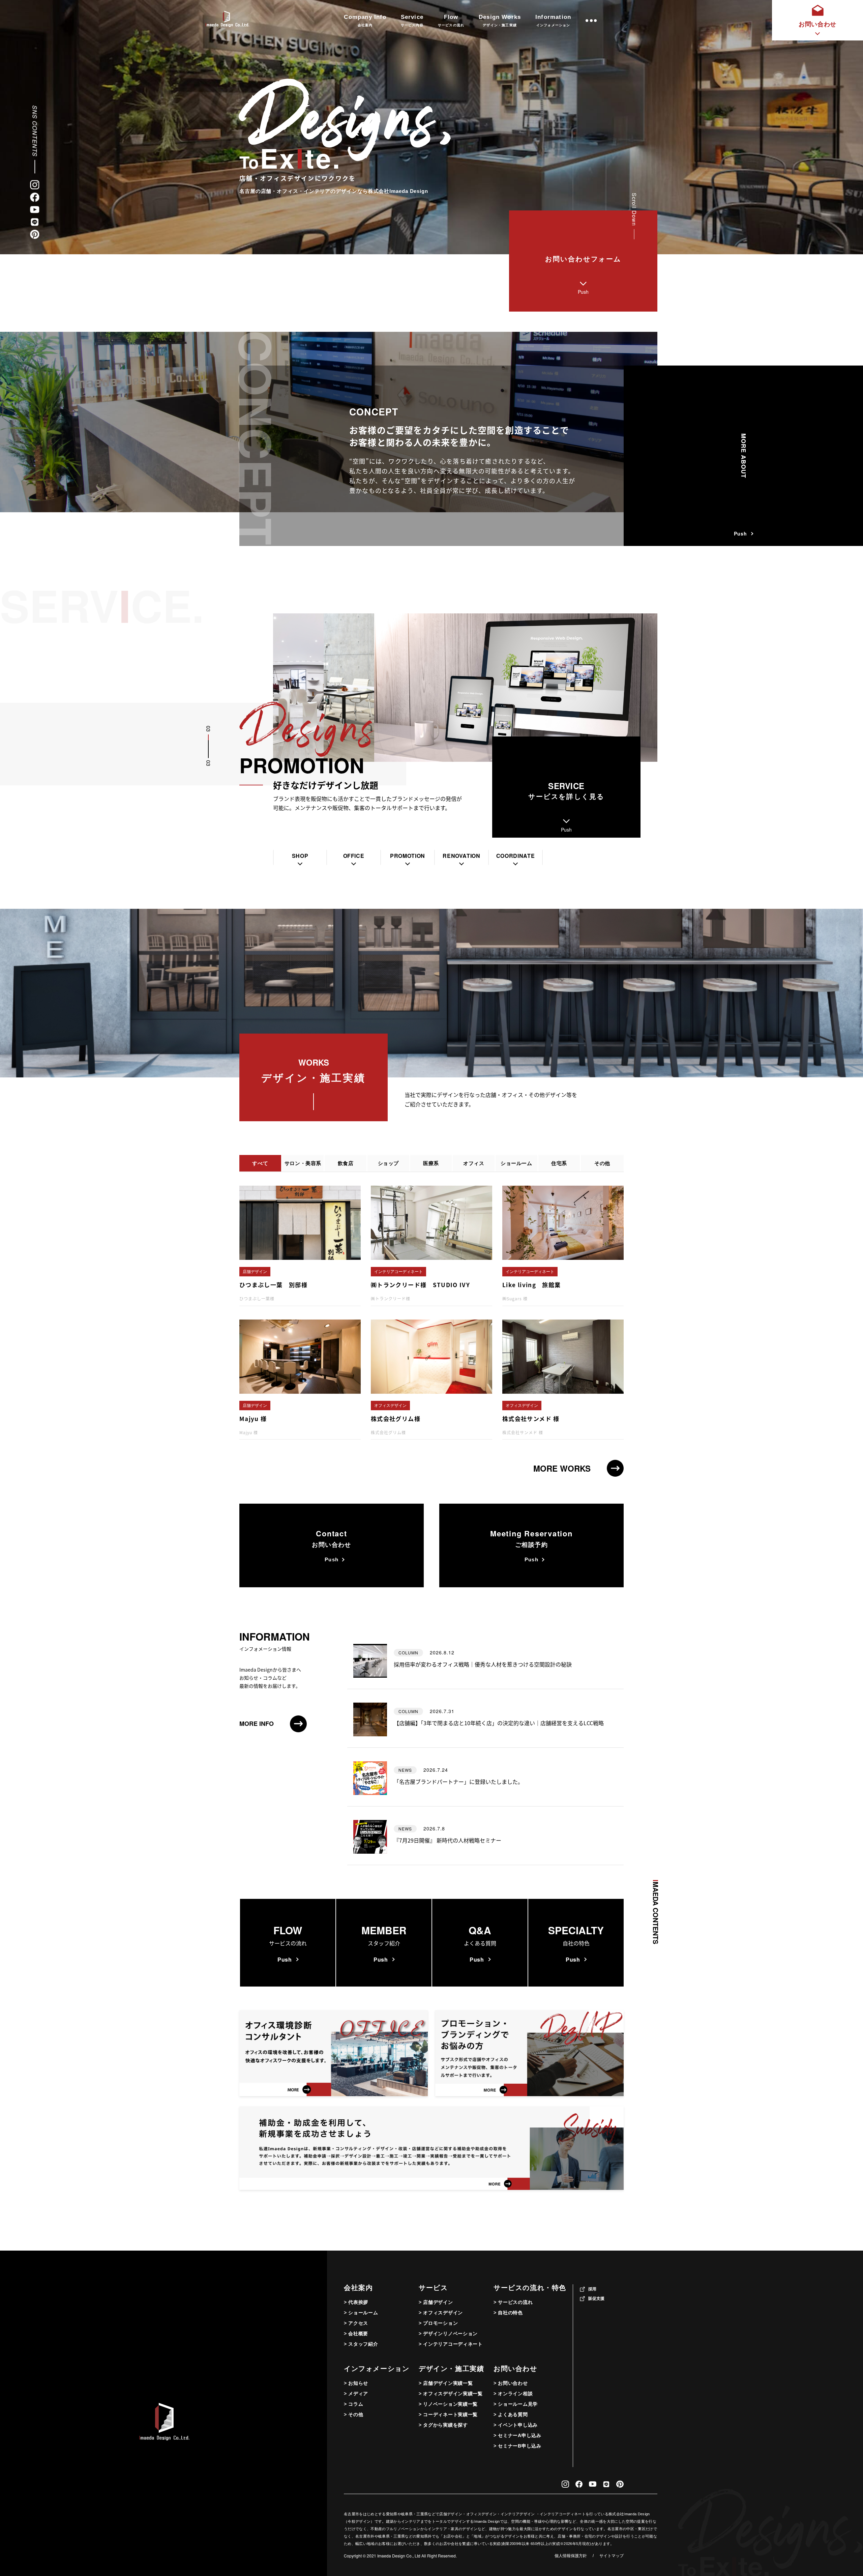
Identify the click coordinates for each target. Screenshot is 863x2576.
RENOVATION (461, 856)
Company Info (365, 20)
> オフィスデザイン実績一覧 (451, 2394)
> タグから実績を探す (443, 2425)
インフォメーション (377, 2369)
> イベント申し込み (516, 2425)
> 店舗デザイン (436, 2302)
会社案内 (358, 2288)
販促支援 (596, 2298)
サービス (433, 2288)
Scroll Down (634, 209)
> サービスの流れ (513, 2302)
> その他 (354, 2414)
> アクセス (356, 2323)
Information (553, 20)
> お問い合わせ (511, 2383)
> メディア (356, 2394)
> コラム (354, 2404)
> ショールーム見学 (516, 2404)
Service (412, 20)
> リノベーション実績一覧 (448, 2404)
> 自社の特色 (508, 2313)
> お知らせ (356, 2383)
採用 (592, 2289)
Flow (451, 20)
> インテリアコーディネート (451, 2344)
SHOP (300, 856)
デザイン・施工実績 (451, 2369)
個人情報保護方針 (571, 2556)
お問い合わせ (332, 1545)
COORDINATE (515, 856)
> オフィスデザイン (441, 2313)
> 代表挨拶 (356, 2302)
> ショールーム (361, 2313)
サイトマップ (612, 2556)
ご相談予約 (531, 1545)
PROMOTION (408, 856)
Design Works (500, 20)
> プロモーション (438, 2323)
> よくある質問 (511, 2414)
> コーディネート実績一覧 (448, 2414)
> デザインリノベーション (448, 2334)
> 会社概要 (356, 2334)
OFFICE (354, 856)
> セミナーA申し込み (517, 2435)
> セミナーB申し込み (517, 2446)
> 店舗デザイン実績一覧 (446, 2383)
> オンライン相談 (513, 2394)
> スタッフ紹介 (361, 2344)
